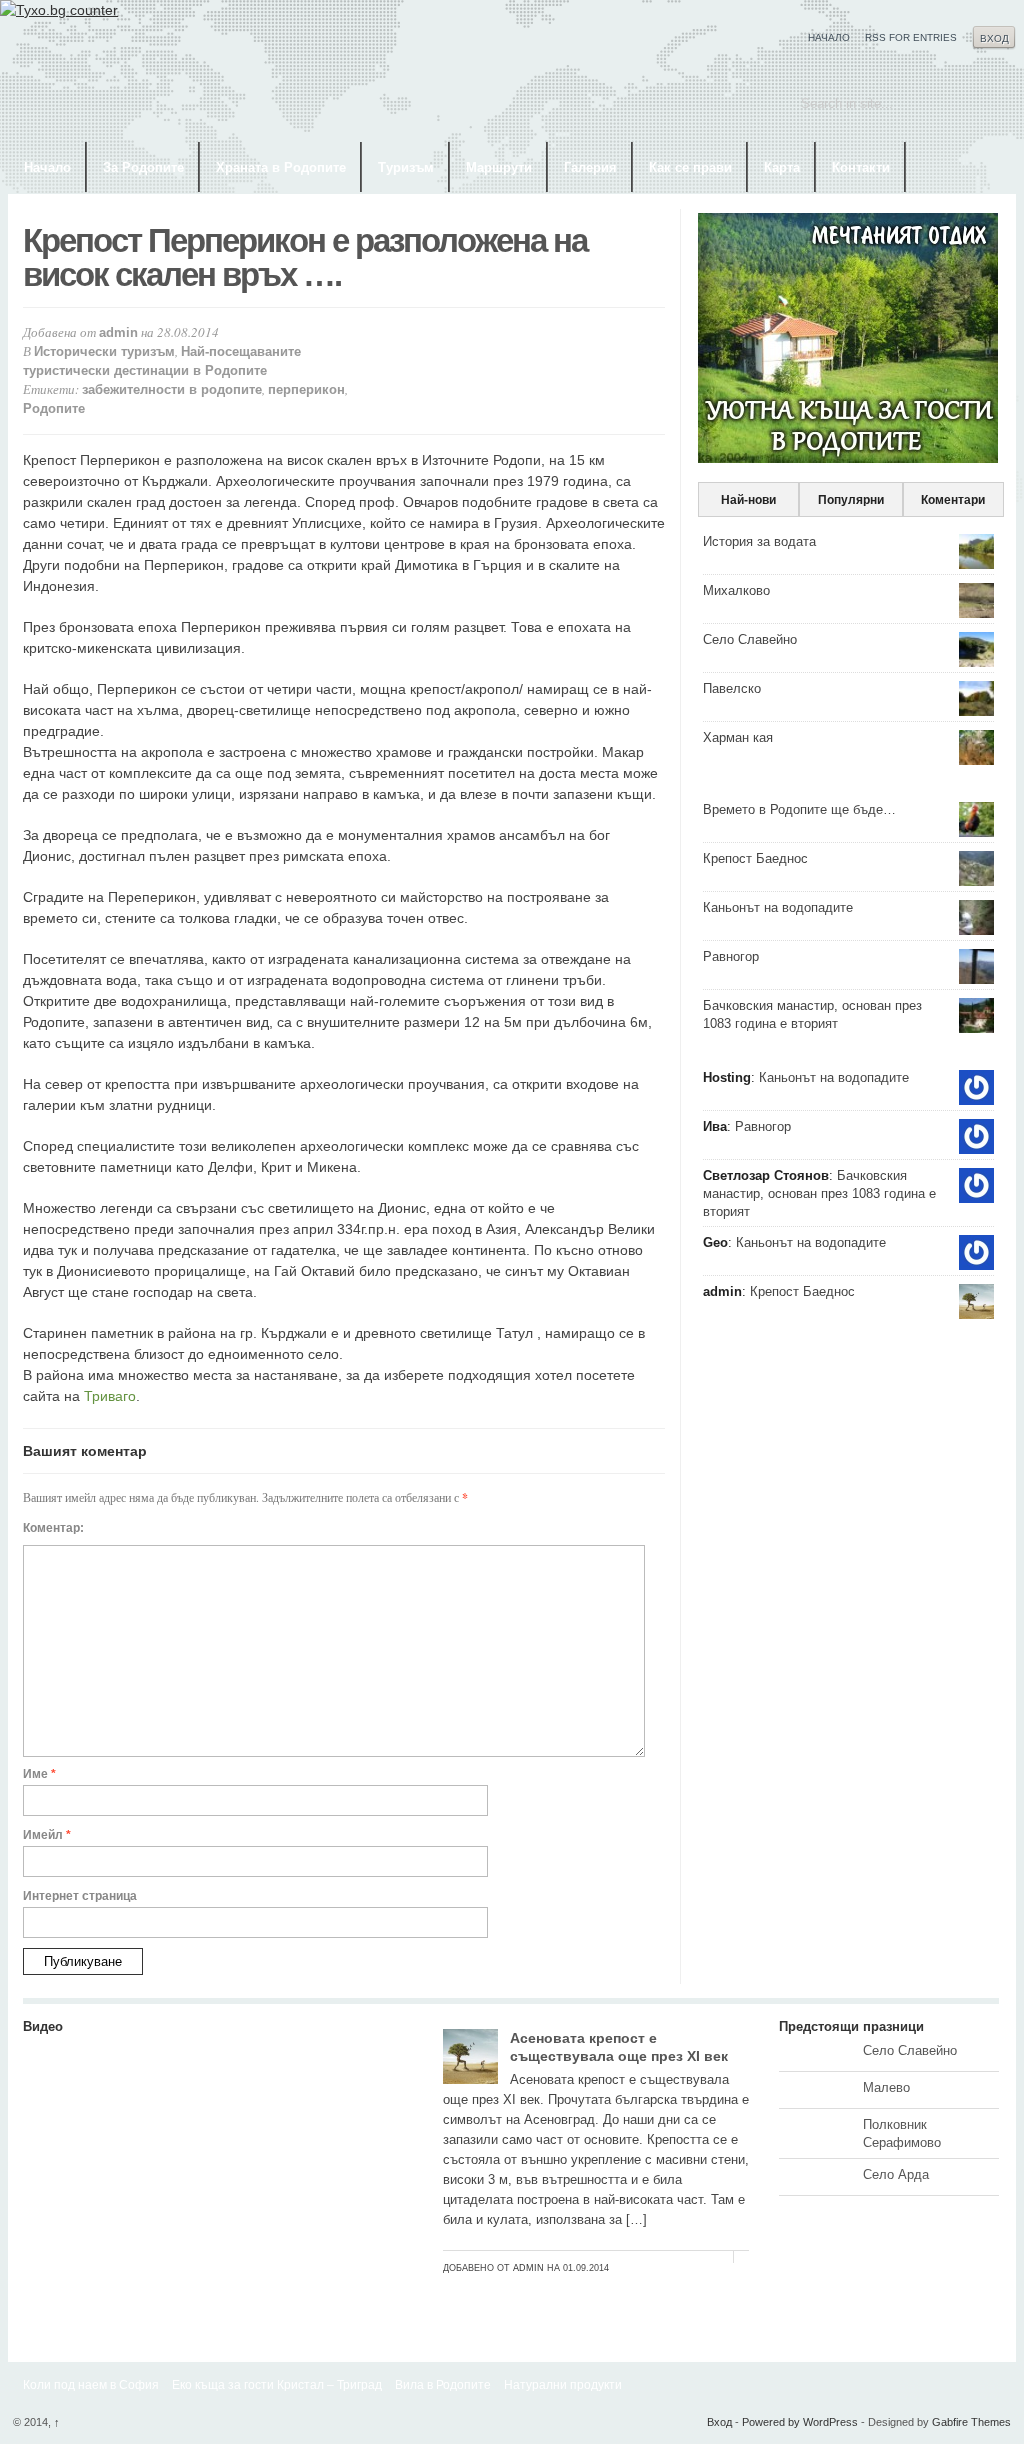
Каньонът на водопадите (778, 907)
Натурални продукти (563, 2385)
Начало (829, 37)
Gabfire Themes (971, 2422)
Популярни (851, 500)
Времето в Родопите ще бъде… (799, 809)
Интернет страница (80, 1896)
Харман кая (738, 737)
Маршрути (499, 167)
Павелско (732, 688)
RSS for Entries (911, 37)
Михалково (736, 590)
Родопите (54, 408)
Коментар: (53, 1528)
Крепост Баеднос (755, 858)
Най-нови (748, 500)
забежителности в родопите (172, 389)
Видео (43, 2026)
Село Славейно (750, 639)
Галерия (590, 167)
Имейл (47, 1835)
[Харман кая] (218, 2285)
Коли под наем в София (91, 2385)
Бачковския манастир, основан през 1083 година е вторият (819, 1193)
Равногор (731, 956)
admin (118, 332)
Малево (886, 2087)
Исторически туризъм (104, 351)
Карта (782, 167)
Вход (994, 38)
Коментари (953, 500)
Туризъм (406, 167)
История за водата (759, 541)
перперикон (306, 389)
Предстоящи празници (851, 2026)
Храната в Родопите (281, 167)
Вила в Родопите (443, 2385)
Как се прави (690, 167)
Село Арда (896, 2174)
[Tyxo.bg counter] (59, 10)
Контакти (861, 167)
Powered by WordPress (800, 2422)
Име (39, 1774)
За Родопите (143, 167)
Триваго (110, 1396)
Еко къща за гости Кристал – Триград (277, 2385)
